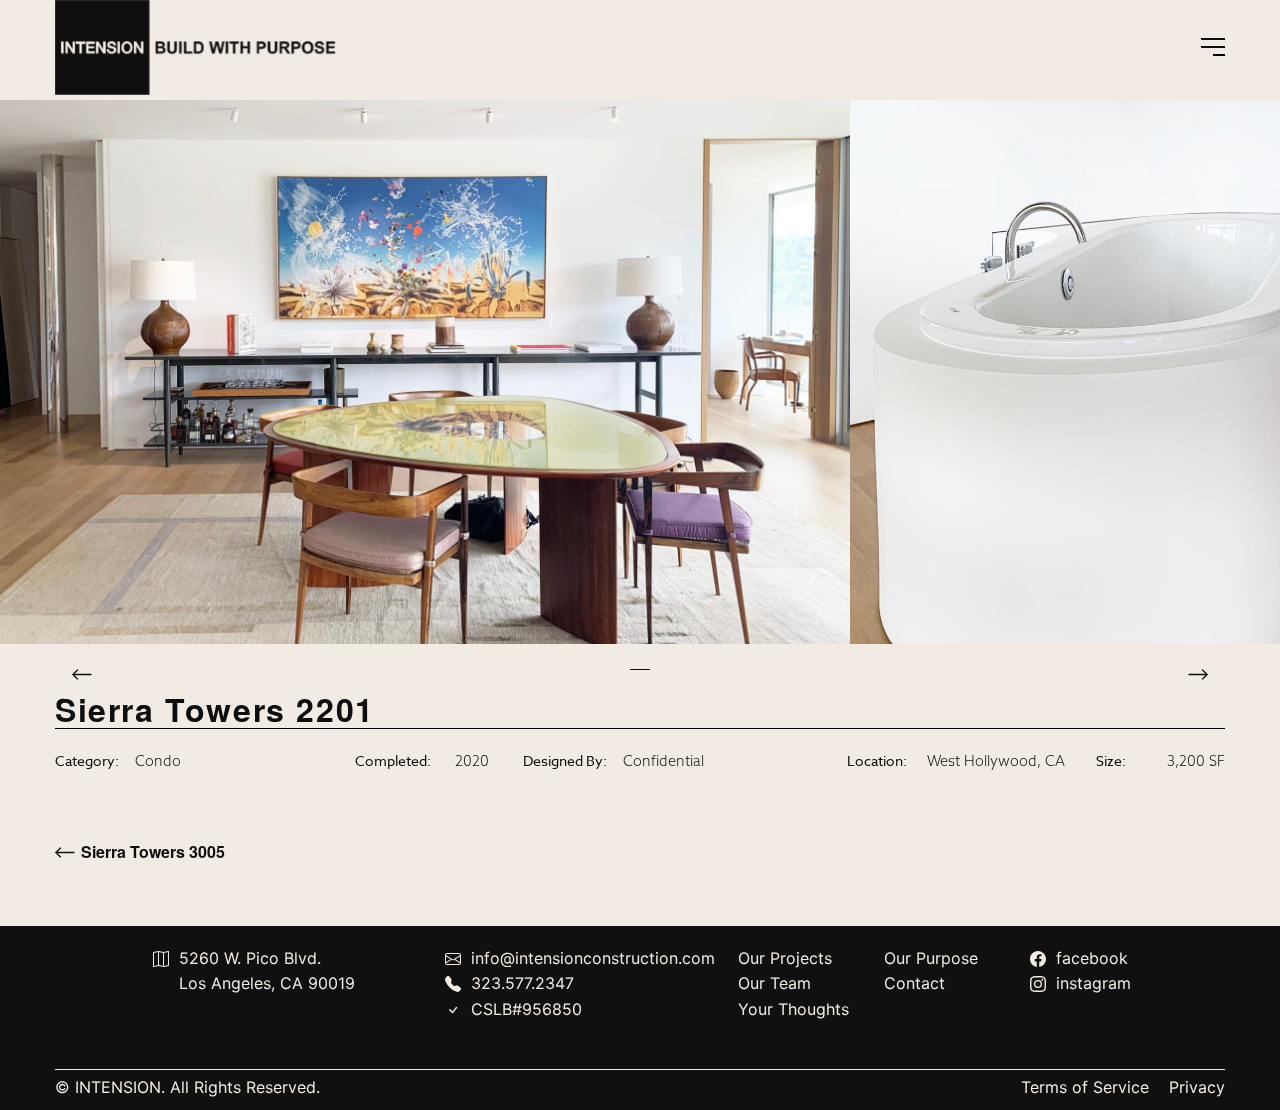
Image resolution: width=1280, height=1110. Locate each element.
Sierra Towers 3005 (153, 851)
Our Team (774, 983)
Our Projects (785, 958)
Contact (914, 983)
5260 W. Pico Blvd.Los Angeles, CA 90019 (267, 971)
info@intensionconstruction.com (593, 958)
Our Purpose (931, 958)
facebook (1092, 958)
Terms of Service (1085, 1087)
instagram (1093, 983)
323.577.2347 (522, 983)
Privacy (1197, 1087)
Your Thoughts (793, 1009)
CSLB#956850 (526, 1009)
